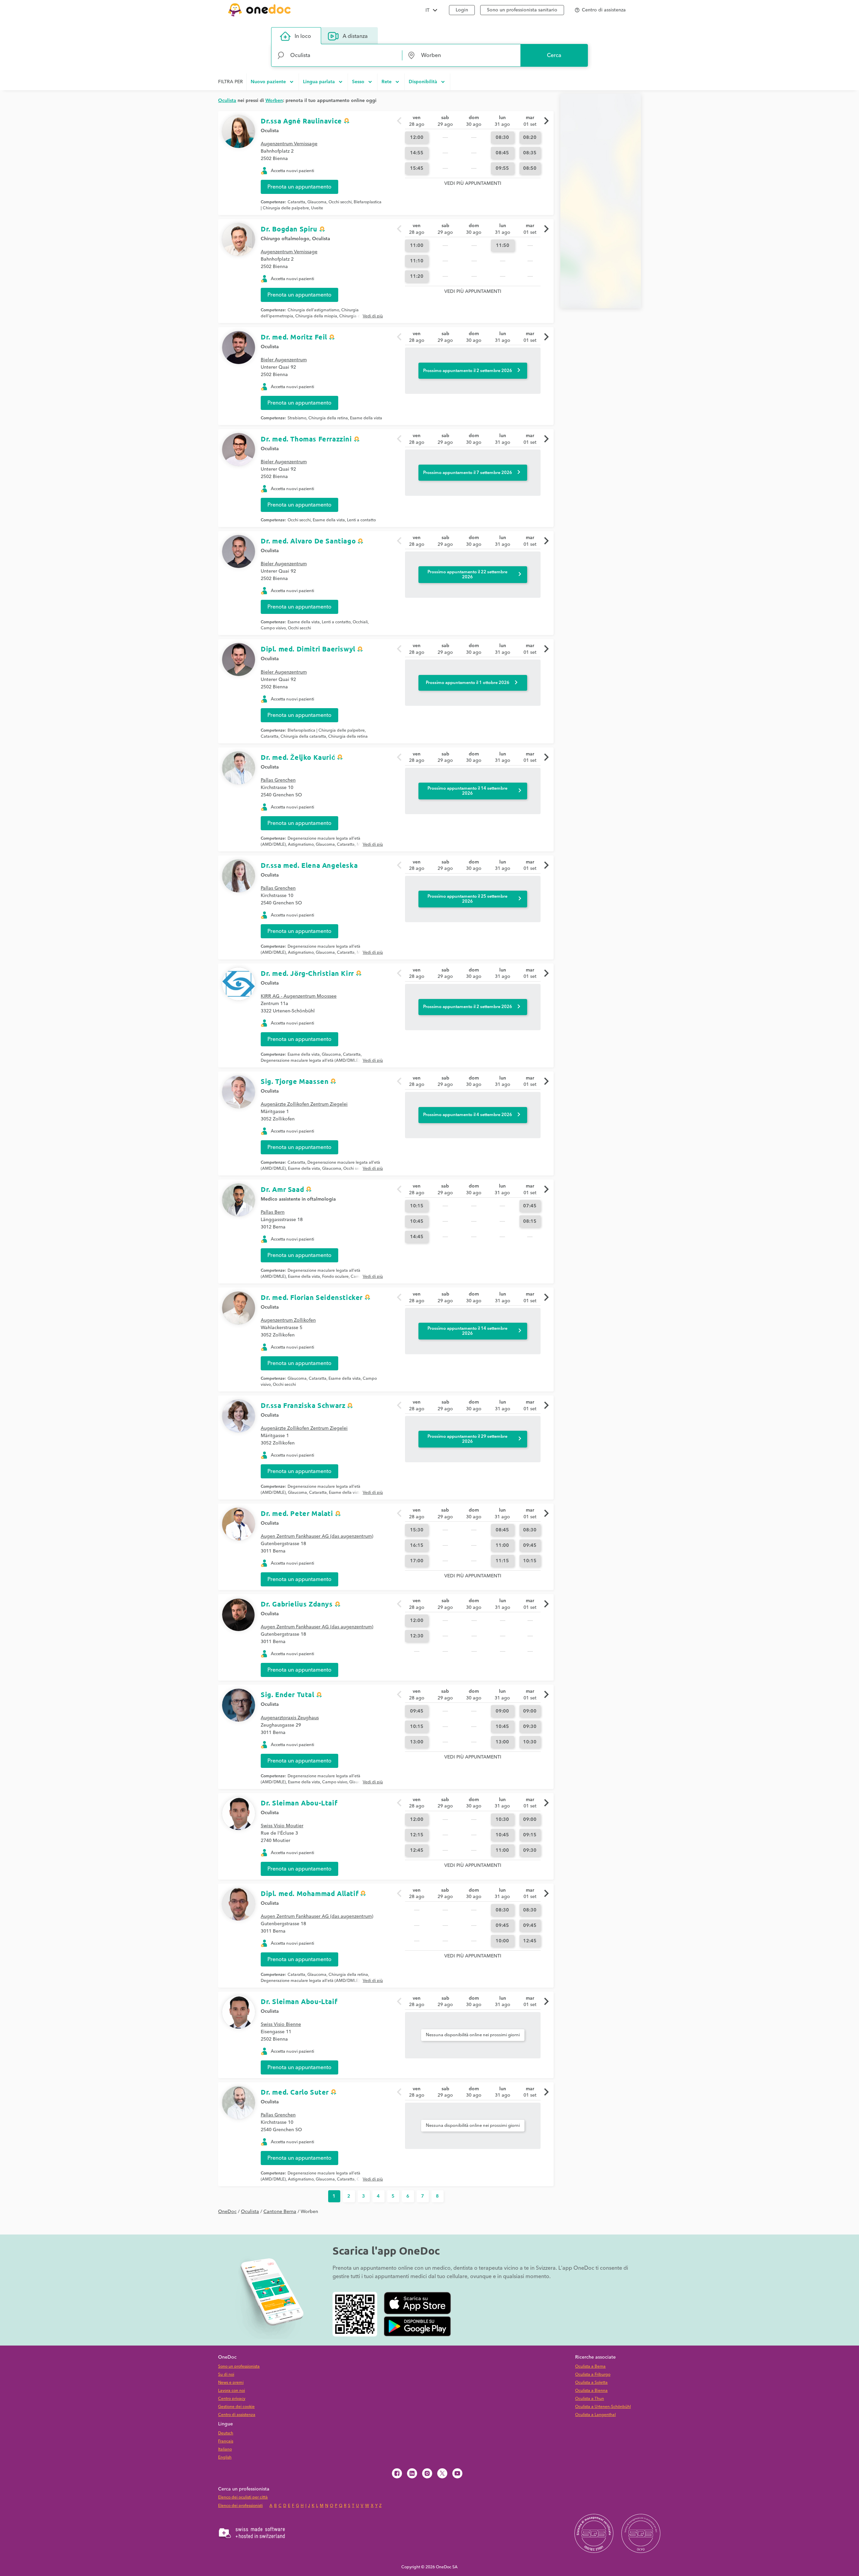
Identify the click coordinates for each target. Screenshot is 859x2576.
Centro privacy (232, 2399)
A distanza (355, 36)
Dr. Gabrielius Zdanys (297, 1604)
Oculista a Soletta (591, 2383)
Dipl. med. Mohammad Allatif (310, 1893)
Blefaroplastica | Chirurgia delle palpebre (326, 730)
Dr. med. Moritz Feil (294, 337)
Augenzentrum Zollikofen (288, 1320)
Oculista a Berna (590, 2367)
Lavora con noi (232, 2391)
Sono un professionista (239, 2367)
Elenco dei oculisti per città (243, 2497)
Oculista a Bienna (591, 2391)
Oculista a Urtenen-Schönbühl (603, 2407)
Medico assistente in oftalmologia (298, 1199)
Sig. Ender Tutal (288, 1694)
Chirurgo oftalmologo (285, 239)
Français (226, 2441)
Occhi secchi (340, 202)
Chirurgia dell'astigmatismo (313, 310)
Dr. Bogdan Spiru (289, 229)
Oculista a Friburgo (593, 2375)
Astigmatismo (301, 845)
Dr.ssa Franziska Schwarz (303, 1405)
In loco (303, 36)
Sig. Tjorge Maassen (295, 1081)
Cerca (554, 55)
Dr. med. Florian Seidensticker (312, 1297)
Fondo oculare (335, 1277)
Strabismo (297, 418)
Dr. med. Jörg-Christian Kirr (307, 973)
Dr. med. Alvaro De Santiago (308, 541)
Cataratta (296, 202)
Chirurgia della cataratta (303, 737)
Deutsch (226, 2433)
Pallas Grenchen (278, 780)
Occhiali (360, 622)
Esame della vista (366, 418)
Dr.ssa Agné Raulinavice (301, 121)
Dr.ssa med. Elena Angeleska (309, 865)
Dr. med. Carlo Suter (295, 2092)
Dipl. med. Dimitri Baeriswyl (308, 649)
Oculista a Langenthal (595, 2415)
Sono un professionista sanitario (522, 10)
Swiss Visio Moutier (282, 1826)
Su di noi (226, 2375)
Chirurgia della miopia (316, 316)
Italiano (225, 2449)
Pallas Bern (273, 1212)
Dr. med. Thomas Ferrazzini (306, 439)
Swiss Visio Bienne (281, 2025)
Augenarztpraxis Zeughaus (290, 1718)
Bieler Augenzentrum (284, 360)
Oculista (270, 131)
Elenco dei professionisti (240, 2506)
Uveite (317, 208)
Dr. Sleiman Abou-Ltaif (299, 1803)
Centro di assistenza (237, 2415)
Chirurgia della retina (328, 418)
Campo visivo (273, 628)
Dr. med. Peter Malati (297, 1513)
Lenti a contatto (361, 520)
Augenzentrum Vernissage (289, 144)
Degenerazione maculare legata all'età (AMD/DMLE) (310, 1061)
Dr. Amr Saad (282, 1189)
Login (462, 10)
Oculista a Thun (590, 2399)
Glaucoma (317, 202)
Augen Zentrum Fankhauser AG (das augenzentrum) (317, 1536)
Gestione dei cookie (236, 2407)
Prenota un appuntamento (299, 187)
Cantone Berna (280, 2212)
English (225, 2457)
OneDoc (227, 2212)
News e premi (231, 2383)
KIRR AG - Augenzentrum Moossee (299, 996)
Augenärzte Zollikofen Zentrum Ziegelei (304, 1104)
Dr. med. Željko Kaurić (298, 757)
